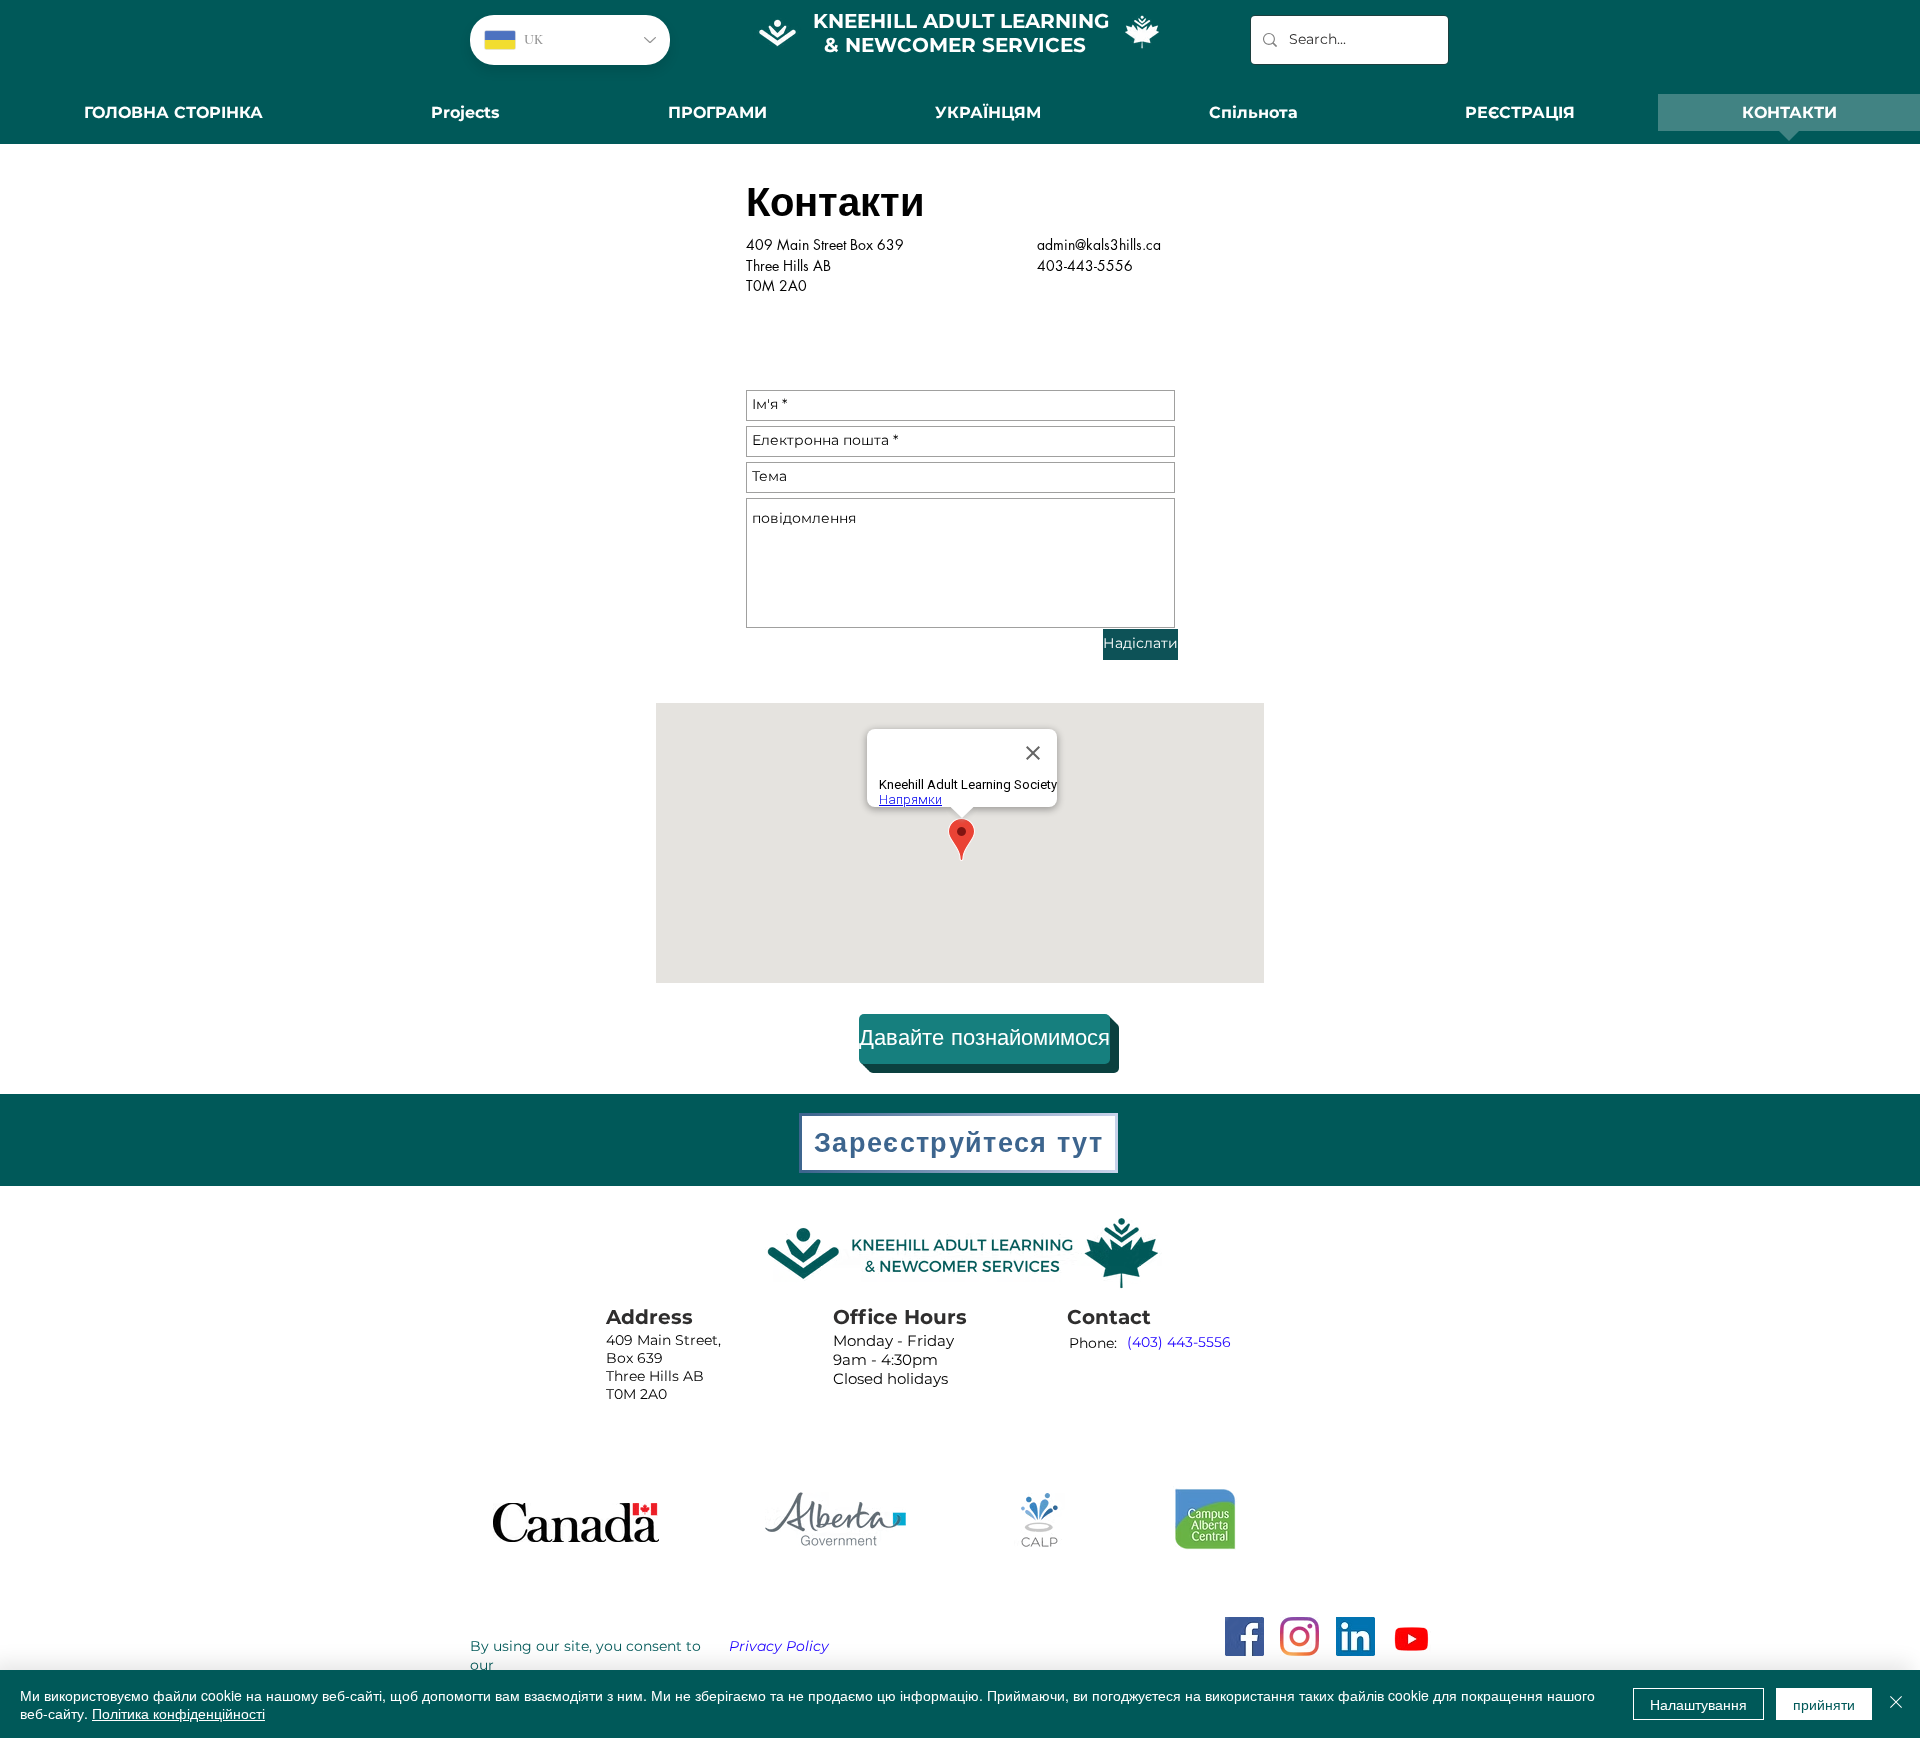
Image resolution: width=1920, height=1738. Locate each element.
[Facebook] (1244, 1636)
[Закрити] (1896, 1704)
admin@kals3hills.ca (1099, 244)
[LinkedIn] (1355, 1636)
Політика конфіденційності (178, 1713)
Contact (1109, 1317)
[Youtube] (1411, 1638)
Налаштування (1698, 1704)
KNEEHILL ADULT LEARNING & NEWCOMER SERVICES (961, 33)
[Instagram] (1299, 1636)
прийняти (1824, 1704)
